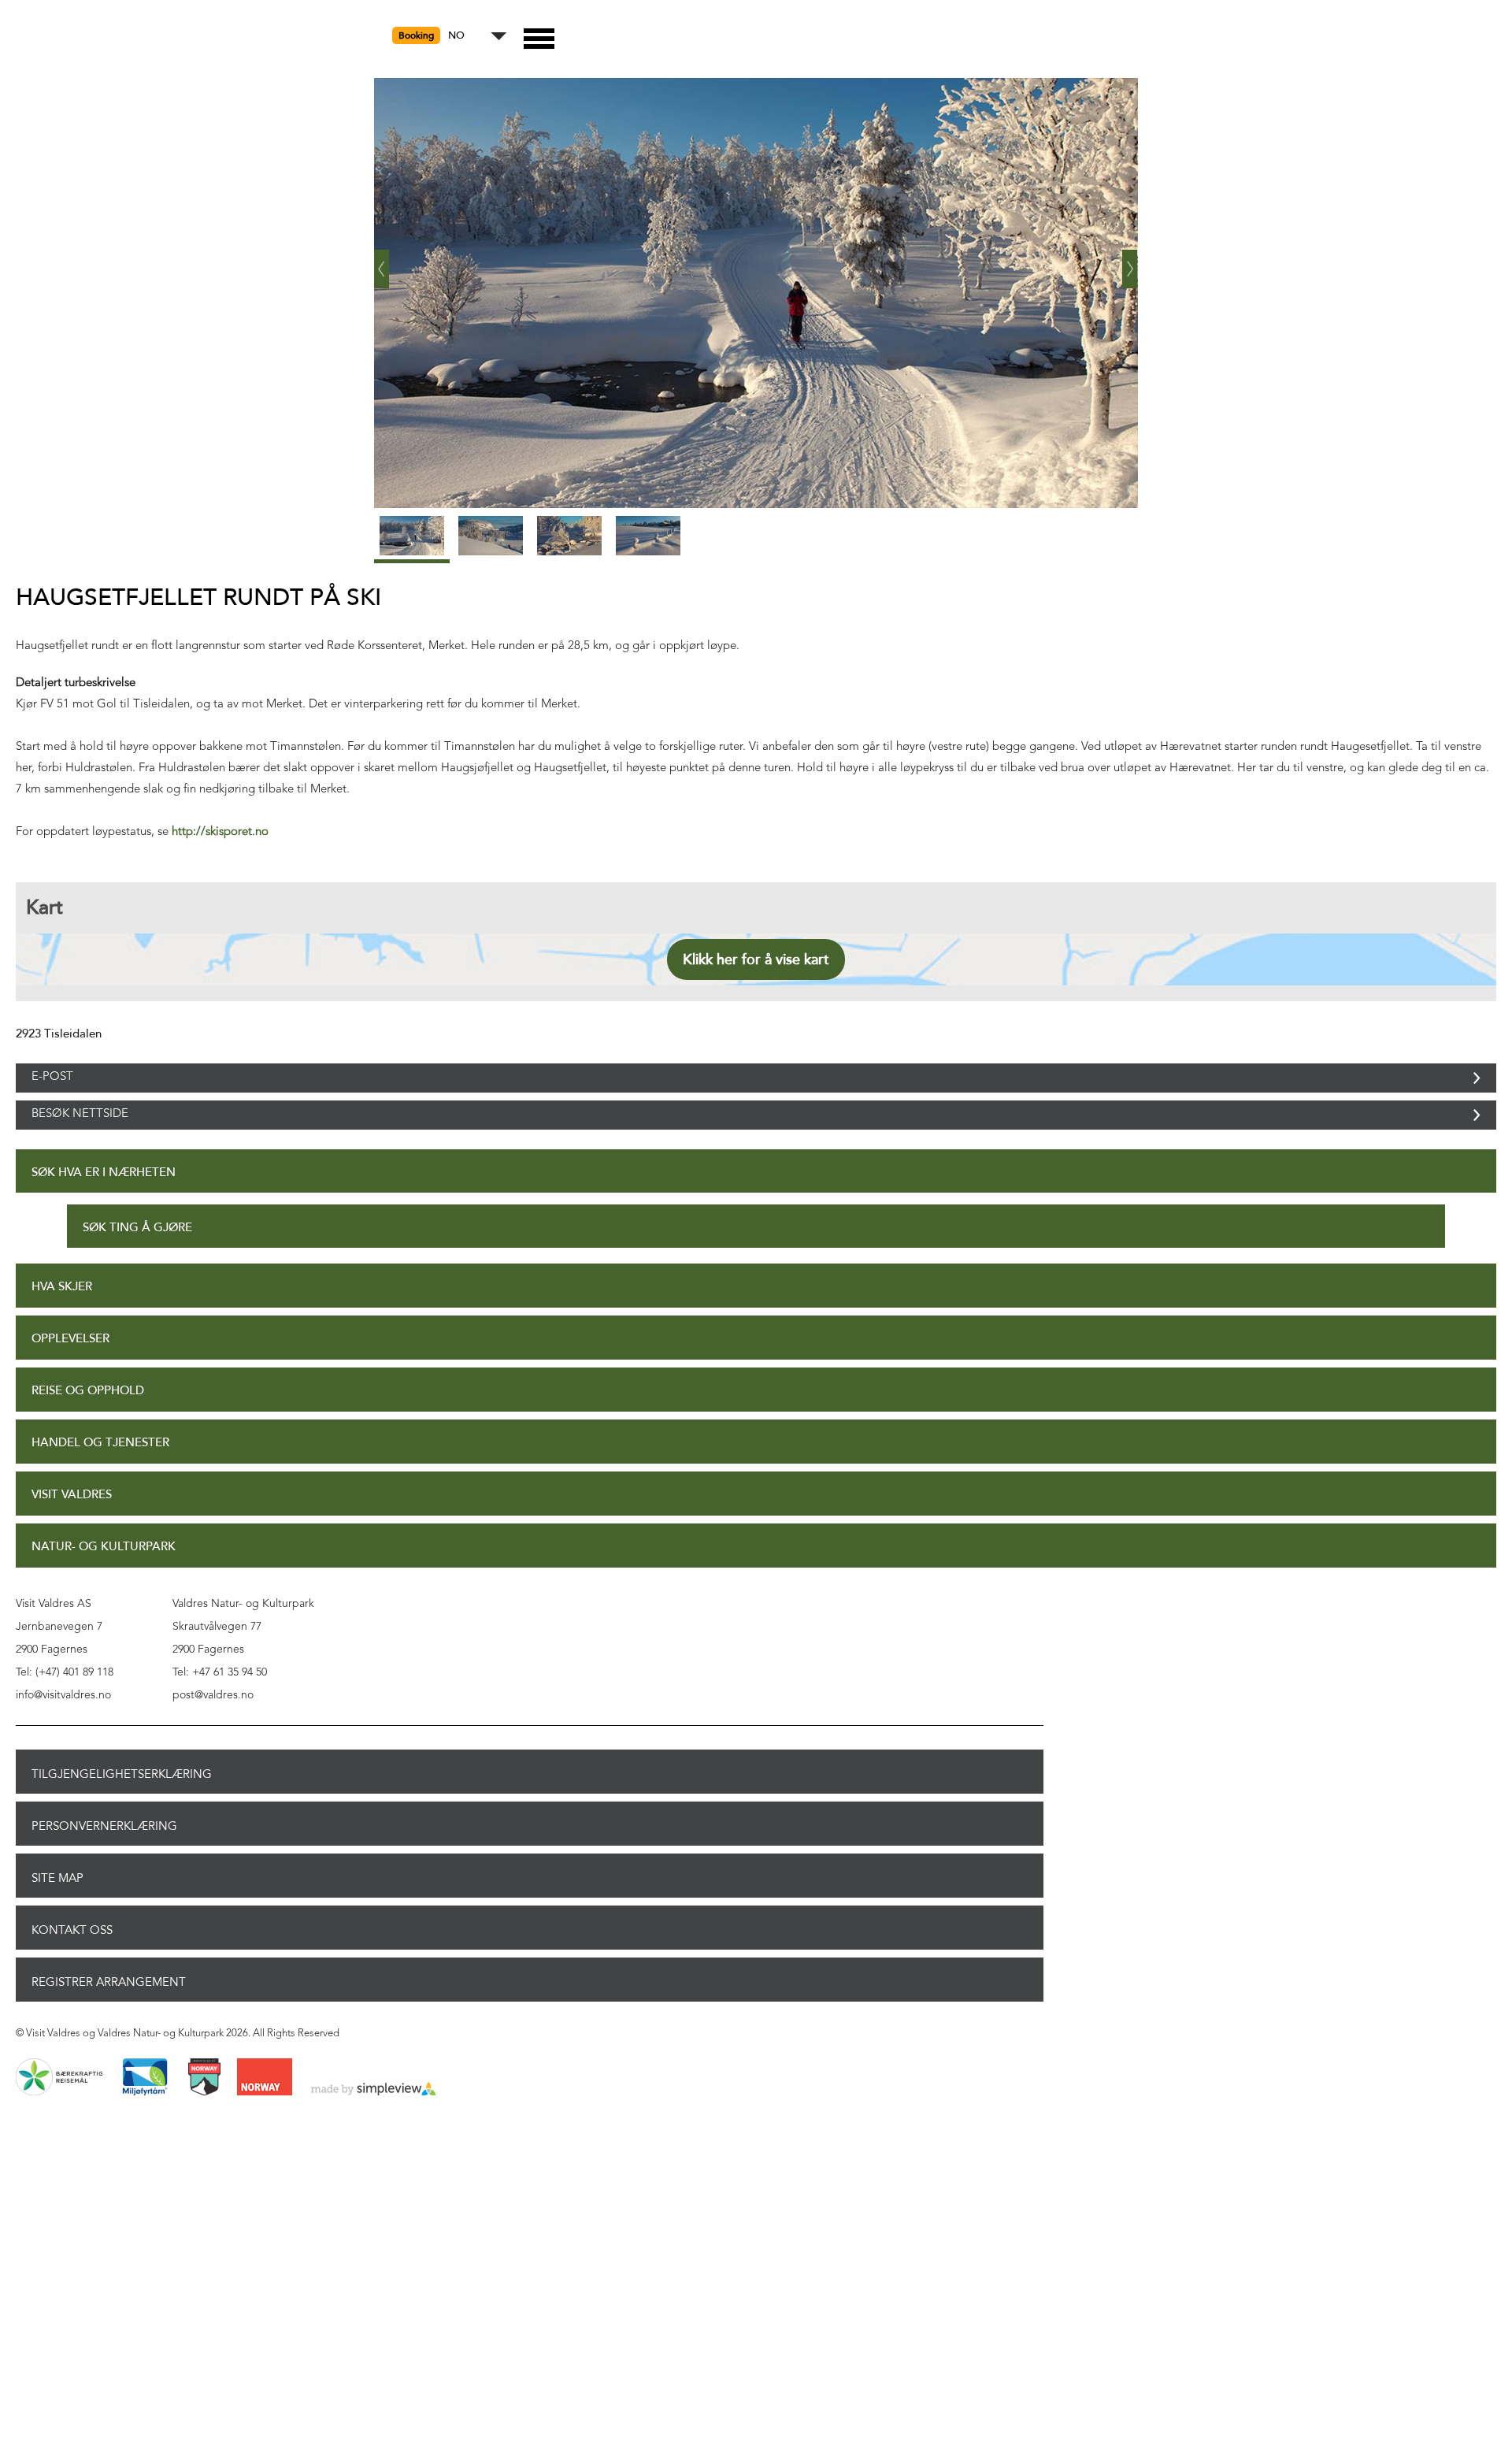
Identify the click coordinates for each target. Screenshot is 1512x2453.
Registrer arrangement (109, 2015)
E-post (52, 1086)
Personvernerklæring (104, 1859)
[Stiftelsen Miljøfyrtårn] (145, 2111)
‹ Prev (382, 263)
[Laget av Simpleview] (374, 2123)
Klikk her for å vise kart (756, 959)
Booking (416, 35)
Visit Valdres (72, 1528)
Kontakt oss (72, 1963)
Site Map (57, 1911)
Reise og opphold (88, 1424)
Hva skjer (62, 1320)
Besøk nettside (80, 1139)
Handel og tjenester (100, 1476)
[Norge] (265, 2111)
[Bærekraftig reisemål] (59, 2111)
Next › (1130, 263)
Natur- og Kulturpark (104, 1580)
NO (456, 36)
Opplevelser (70, 1372)
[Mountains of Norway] (204, 2111)
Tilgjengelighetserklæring (122, 1807)
